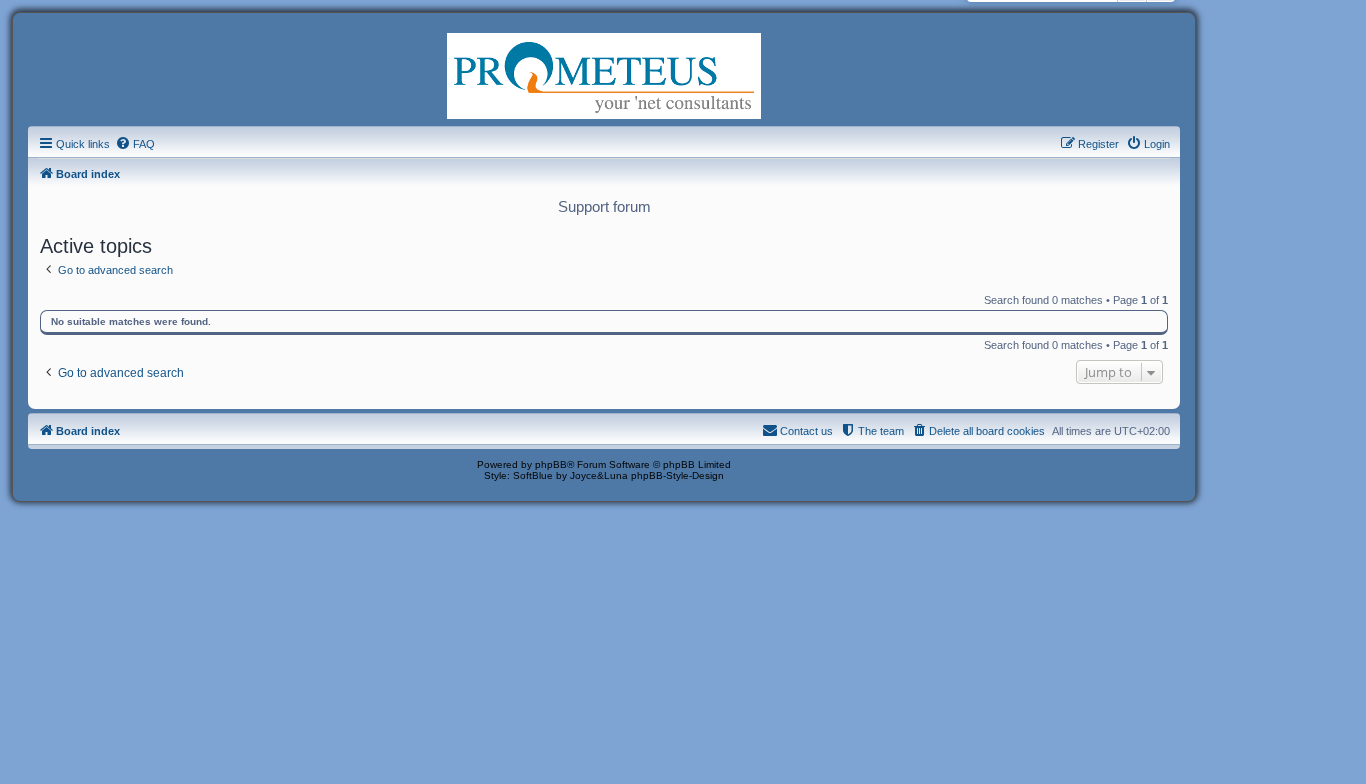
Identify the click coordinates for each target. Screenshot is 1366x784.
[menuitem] (135, 144)
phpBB (551, 464)
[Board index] (604, 74)
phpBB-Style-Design (677, 475)
